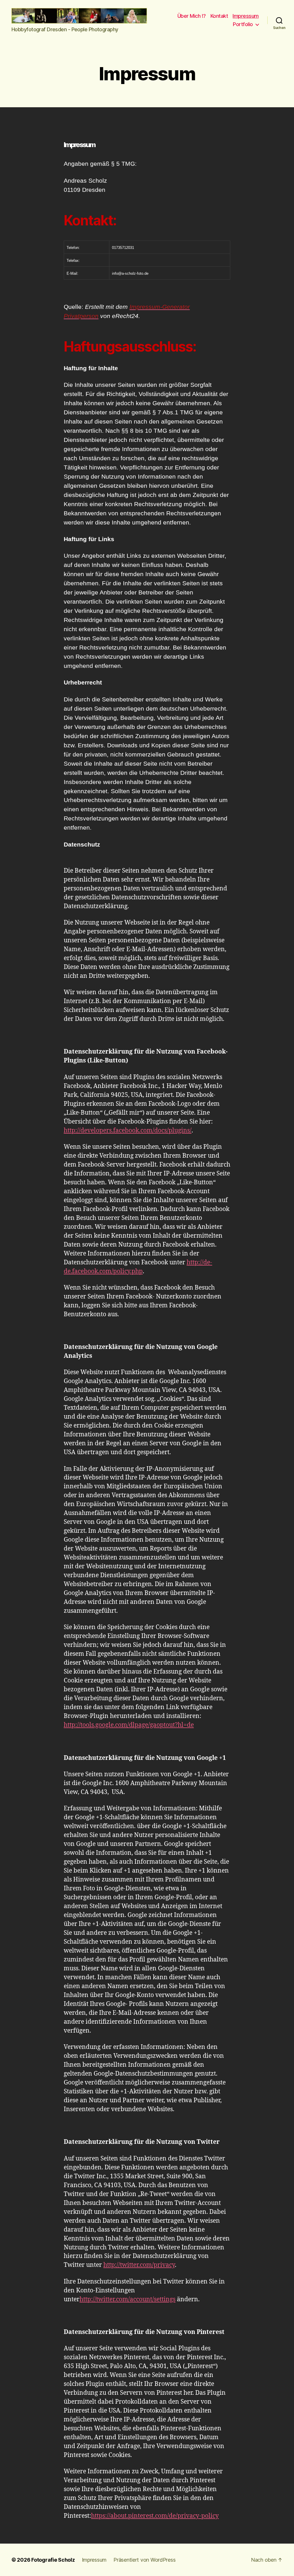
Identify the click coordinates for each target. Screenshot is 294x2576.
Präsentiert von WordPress (144, 2560)
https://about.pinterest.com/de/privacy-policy (155, 2516)
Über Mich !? (192, 16)
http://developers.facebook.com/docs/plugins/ (128, 1131)
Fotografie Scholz (53, 2560)
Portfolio (243, 24)
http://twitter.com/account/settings (127, 2299)
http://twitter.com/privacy (139, 2265)
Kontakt (219, 16)
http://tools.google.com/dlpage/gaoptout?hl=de (129, 1725)
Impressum (246, 16)
